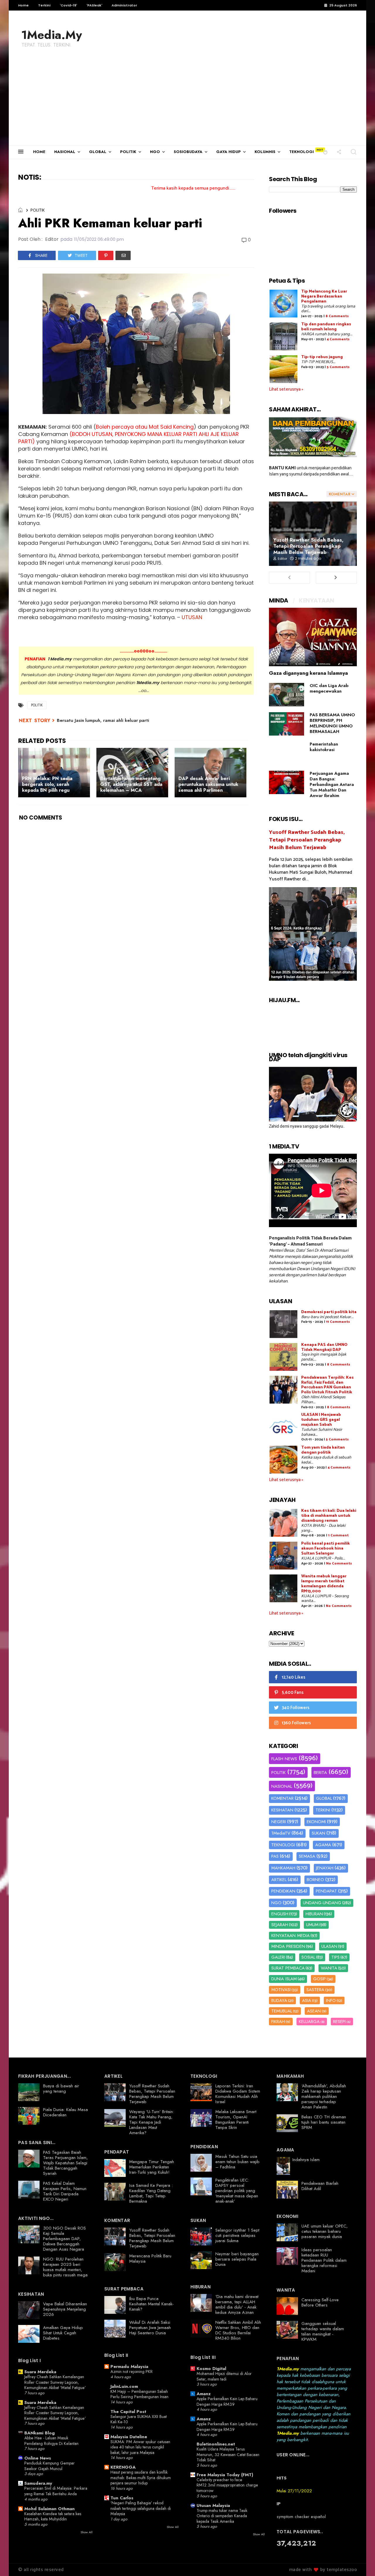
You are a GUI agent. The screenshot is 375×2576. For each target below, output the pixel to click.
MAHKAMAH (283, 1868)
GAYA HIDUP (229, 152)
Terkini (44, 5)
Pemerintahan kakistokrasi (324, 747)
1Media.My (52, 35)
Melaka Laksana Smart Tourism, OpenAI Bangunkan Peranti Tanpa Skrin (236, 2120)
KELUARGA (309, 2022)
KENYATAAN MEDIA (290, 1936)
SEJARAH (280, 1925)
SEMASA (307, 1856)
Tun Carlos (122, 2498)
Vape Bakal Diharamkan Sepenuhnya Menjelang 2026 (65, 2309)
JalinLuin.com (124, 2386)
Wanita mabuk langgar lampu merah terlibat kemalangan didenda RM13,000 (324, 1584)
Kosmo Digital (211, 2369)
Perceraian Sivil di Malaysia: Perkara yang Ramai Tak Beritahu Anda (56, 2491)
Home (23, 5)
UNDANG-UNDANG (322, 1903)
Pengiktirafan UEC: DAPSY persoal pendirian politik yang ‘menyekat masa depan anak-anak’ (237, 2191)
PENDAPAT (326, 1891)
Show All (87, 2532)
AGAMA (323, 1845)
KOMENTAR (282, 1798)
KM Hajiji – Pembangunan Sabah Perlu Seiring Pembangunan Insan (139, 2394)
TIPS (335, 1957)
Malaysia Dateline (129, 2437)
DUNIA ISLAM (284, 1979)
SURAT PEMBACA (288, 1968)
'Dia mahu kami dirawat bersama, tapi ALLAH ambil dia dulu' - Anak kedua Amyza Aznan (237, 2304)
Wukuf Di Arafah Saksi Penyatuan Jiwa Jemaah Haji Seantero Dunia (150, 2328)
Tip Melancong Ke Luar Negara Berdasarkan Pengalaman (324, 297)
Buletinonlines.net (216, 2444)
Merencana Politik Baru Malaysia (150, 2259)
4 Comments (338, 339)
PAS (275, 1856)
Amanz (204, 2394)
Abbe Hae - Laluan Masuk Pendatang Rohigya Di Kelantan (51, 2441)
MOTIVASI (281, 1990)
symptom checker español (301, 2517)
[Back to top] (360, 2562)
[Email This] (123, 255)
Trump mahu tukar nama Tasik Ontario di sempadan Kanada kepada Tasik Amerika (222, 2516)
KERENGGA (123, 2467)
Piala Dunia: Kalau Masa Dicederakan (65, 2112)
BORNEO (315, 1880)
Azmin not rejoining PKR (132, 2371)
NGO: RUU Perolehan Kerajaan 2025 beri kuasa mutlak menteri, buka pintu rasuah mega (65, 2267)
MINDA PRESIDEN (288, 1946)
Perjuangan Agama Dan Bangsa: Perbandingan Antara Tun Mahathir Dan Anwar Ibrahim (332, 784)
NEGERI (279, 1822)
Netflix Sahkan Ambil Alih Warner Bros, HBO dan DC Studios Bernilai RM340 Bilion (238, 2330)
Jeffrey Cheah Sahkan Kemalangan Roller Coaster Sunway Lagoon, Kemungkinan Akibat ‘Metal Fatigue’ (55, 2382)
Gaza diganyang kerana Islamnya (308, 673)
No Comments (339, 1563)
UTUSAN (192, 617)
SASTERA (315, 1990)
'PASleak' (94, 5)
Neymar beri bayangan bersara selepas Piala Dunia (237, 2259)
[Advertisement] (187, 101)
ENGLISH (280, 1914)
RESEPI (339, 2022)
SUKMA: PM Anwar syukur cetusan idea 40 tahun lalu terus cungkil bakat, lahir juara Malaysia (140, 2447)
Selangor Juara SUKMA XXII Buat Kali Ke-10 (139, 2419)
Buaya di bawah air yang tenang (61, 2089)
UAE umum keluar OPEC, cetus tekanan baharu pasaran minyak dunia (325, 2231)
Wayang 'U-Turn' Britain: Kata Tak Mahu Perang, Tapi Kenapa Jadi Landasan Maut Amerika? (152, 2122)
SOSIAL (308, 1957)
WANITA (329, 1968)
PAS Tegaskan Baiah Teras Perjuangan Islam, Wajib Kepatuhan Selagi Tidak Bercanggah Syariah (65, 2163)
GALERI (278, 1957)
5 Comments (338, 367)
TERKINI (323, 1810)
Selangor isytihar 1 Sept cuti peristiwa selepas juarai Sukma (237, 2235)
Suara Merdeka (40, 2372)
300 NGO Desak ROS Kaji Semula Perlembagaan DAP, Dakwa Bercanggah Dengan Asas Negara (64, 2239)
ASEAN (314, 2011)
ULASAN (329, 1946)
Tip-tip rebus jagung (322, 357)
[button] (325, 152)
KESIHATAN (282, 1810)
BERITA (320, 1773)
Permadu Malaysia (129, 2367)
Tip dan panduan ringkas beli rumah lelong (326, 327)
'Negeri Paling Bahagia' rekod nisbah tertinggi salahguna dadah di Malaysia (141, 2508)
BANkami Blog (40, 2433)
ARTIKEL (279, 1880)
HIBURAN (314, 1914)
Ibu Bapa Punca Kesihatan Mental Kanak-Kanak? (151, 2304)
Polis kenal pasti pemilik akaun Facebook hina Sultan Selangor (325, 1549)
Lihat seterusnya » (286, 389)
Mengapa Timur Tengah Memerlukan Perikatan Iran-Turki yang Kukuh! (152, 2167)
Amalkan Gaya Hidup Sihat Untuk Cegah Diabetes (63, 2333)
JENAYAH (325, 1868)
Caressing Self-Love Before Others (320, 2302)
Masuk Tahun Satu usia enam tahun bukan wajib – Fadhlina (237, 2162)
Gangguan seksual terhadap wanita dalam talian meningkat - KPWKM (323, 2331)
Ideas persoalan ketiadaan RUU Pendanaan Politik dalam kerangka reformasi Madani (324, 2260)
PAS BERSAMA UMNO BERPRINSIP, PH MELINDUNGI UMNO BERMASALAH (332, 723)
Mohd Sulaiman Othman (50, 2509)
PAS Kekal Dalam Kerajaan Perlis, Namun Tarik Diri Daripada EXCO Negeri (65, 2191)
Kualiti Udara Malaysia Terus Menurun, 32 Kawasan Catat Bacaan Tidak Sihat (228, 2454)
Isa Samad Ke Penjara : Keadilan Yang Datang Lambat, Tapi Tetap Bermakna (151, 2193)
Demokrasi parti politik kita (329, 1312)
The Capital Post (128, 2412)
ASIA (307, 2000)
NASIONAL (65, 152)
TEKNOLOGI (301, 152)
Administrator (124, 5)
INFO (331, 2000)
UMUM (312, 1925)
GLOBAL (98, 152)
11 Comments (338, 1322)
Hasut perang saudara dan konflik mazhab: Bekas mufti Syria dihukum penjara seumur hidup (141, 2478)
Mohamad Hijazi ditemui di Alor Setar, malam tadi (224, 2376)
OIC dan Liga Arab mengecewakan (329, 688)
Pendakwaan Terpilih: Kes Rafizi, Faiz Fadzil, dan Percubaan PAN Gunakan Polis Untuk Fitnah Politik (327, 1385)
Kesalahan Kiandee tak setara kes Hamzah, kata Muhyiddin (53, 2516)
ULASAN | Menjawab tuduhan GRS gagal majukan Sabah (321, 1420)
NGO (155, 152)
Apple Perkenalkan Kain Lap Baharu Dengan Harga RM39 (227, 2401)
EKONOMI (316, 1822)
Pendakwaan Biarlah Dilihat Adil (320, 2186)
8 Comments (337, 316)
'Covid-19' (68, 5)
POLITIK (128, 152)
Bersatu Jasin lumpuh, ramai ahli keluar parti (103, 720)
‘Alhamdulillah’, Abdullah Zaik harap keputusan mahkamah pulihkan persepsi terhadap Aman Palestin (324, 2096)
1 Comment (338, 1535)
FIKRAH (278, 2022)
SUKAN (318, 1833)
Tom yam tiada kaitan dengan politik (323, 1450)
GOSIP (319, 1979)
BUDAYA (279, 2000)
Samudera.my (38, 2483)
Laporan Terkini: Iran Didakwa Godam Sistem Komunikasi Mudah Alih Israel (238, 2094)
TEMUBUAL (282, 2011)
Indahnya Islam (306, 2160)
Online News (38, 2458)
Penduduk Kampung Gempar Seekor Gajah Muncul (50, 2466)
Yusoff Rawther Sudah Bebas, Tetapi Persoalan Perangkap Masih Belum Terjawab (308, 546)
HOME (39, 152)
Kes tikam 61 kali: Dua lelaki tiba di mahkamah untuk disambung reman (329, 1516)
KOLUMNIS (265, 152)
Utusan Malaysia (213, 2505)
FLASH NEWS (284, 1759)
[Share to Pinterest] (106, 255)
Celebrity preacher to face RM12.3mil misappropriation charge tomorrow (227, 2485)
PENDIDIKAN (283, 1891)
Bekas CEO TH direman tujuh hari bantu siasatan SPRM (324, 2122)
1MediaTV (281, 1833)
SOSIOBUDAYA (188, 152)
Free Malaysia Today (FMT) (225, 2475)
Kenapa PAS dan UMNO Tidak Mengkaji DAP (324, 1347)
